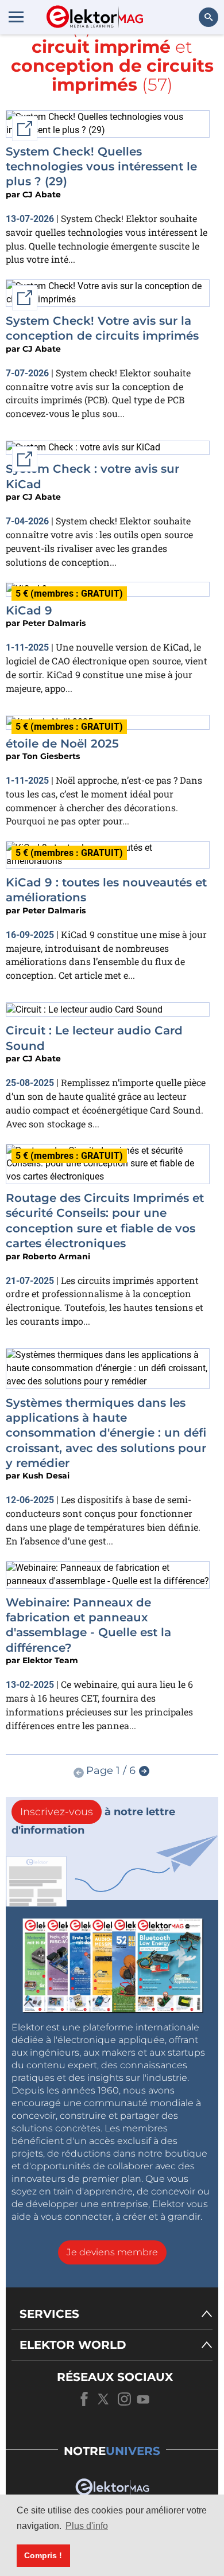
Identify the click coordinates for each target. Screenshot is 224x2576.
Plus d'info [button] (87, 2526)
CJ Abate (42, 194)
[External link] (83, 447)
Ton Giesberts (51, 756)
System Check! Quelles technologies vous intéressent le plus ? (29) (101, 167)
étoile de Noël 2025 (62, 744)
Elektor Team (50, 1660)
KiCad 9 (29, 610)
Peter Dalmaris (54, 623)
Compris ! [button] (43, 2555)
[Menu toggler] (16, 17)
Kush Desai (46, 1476)
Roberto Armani (56, 1256)
